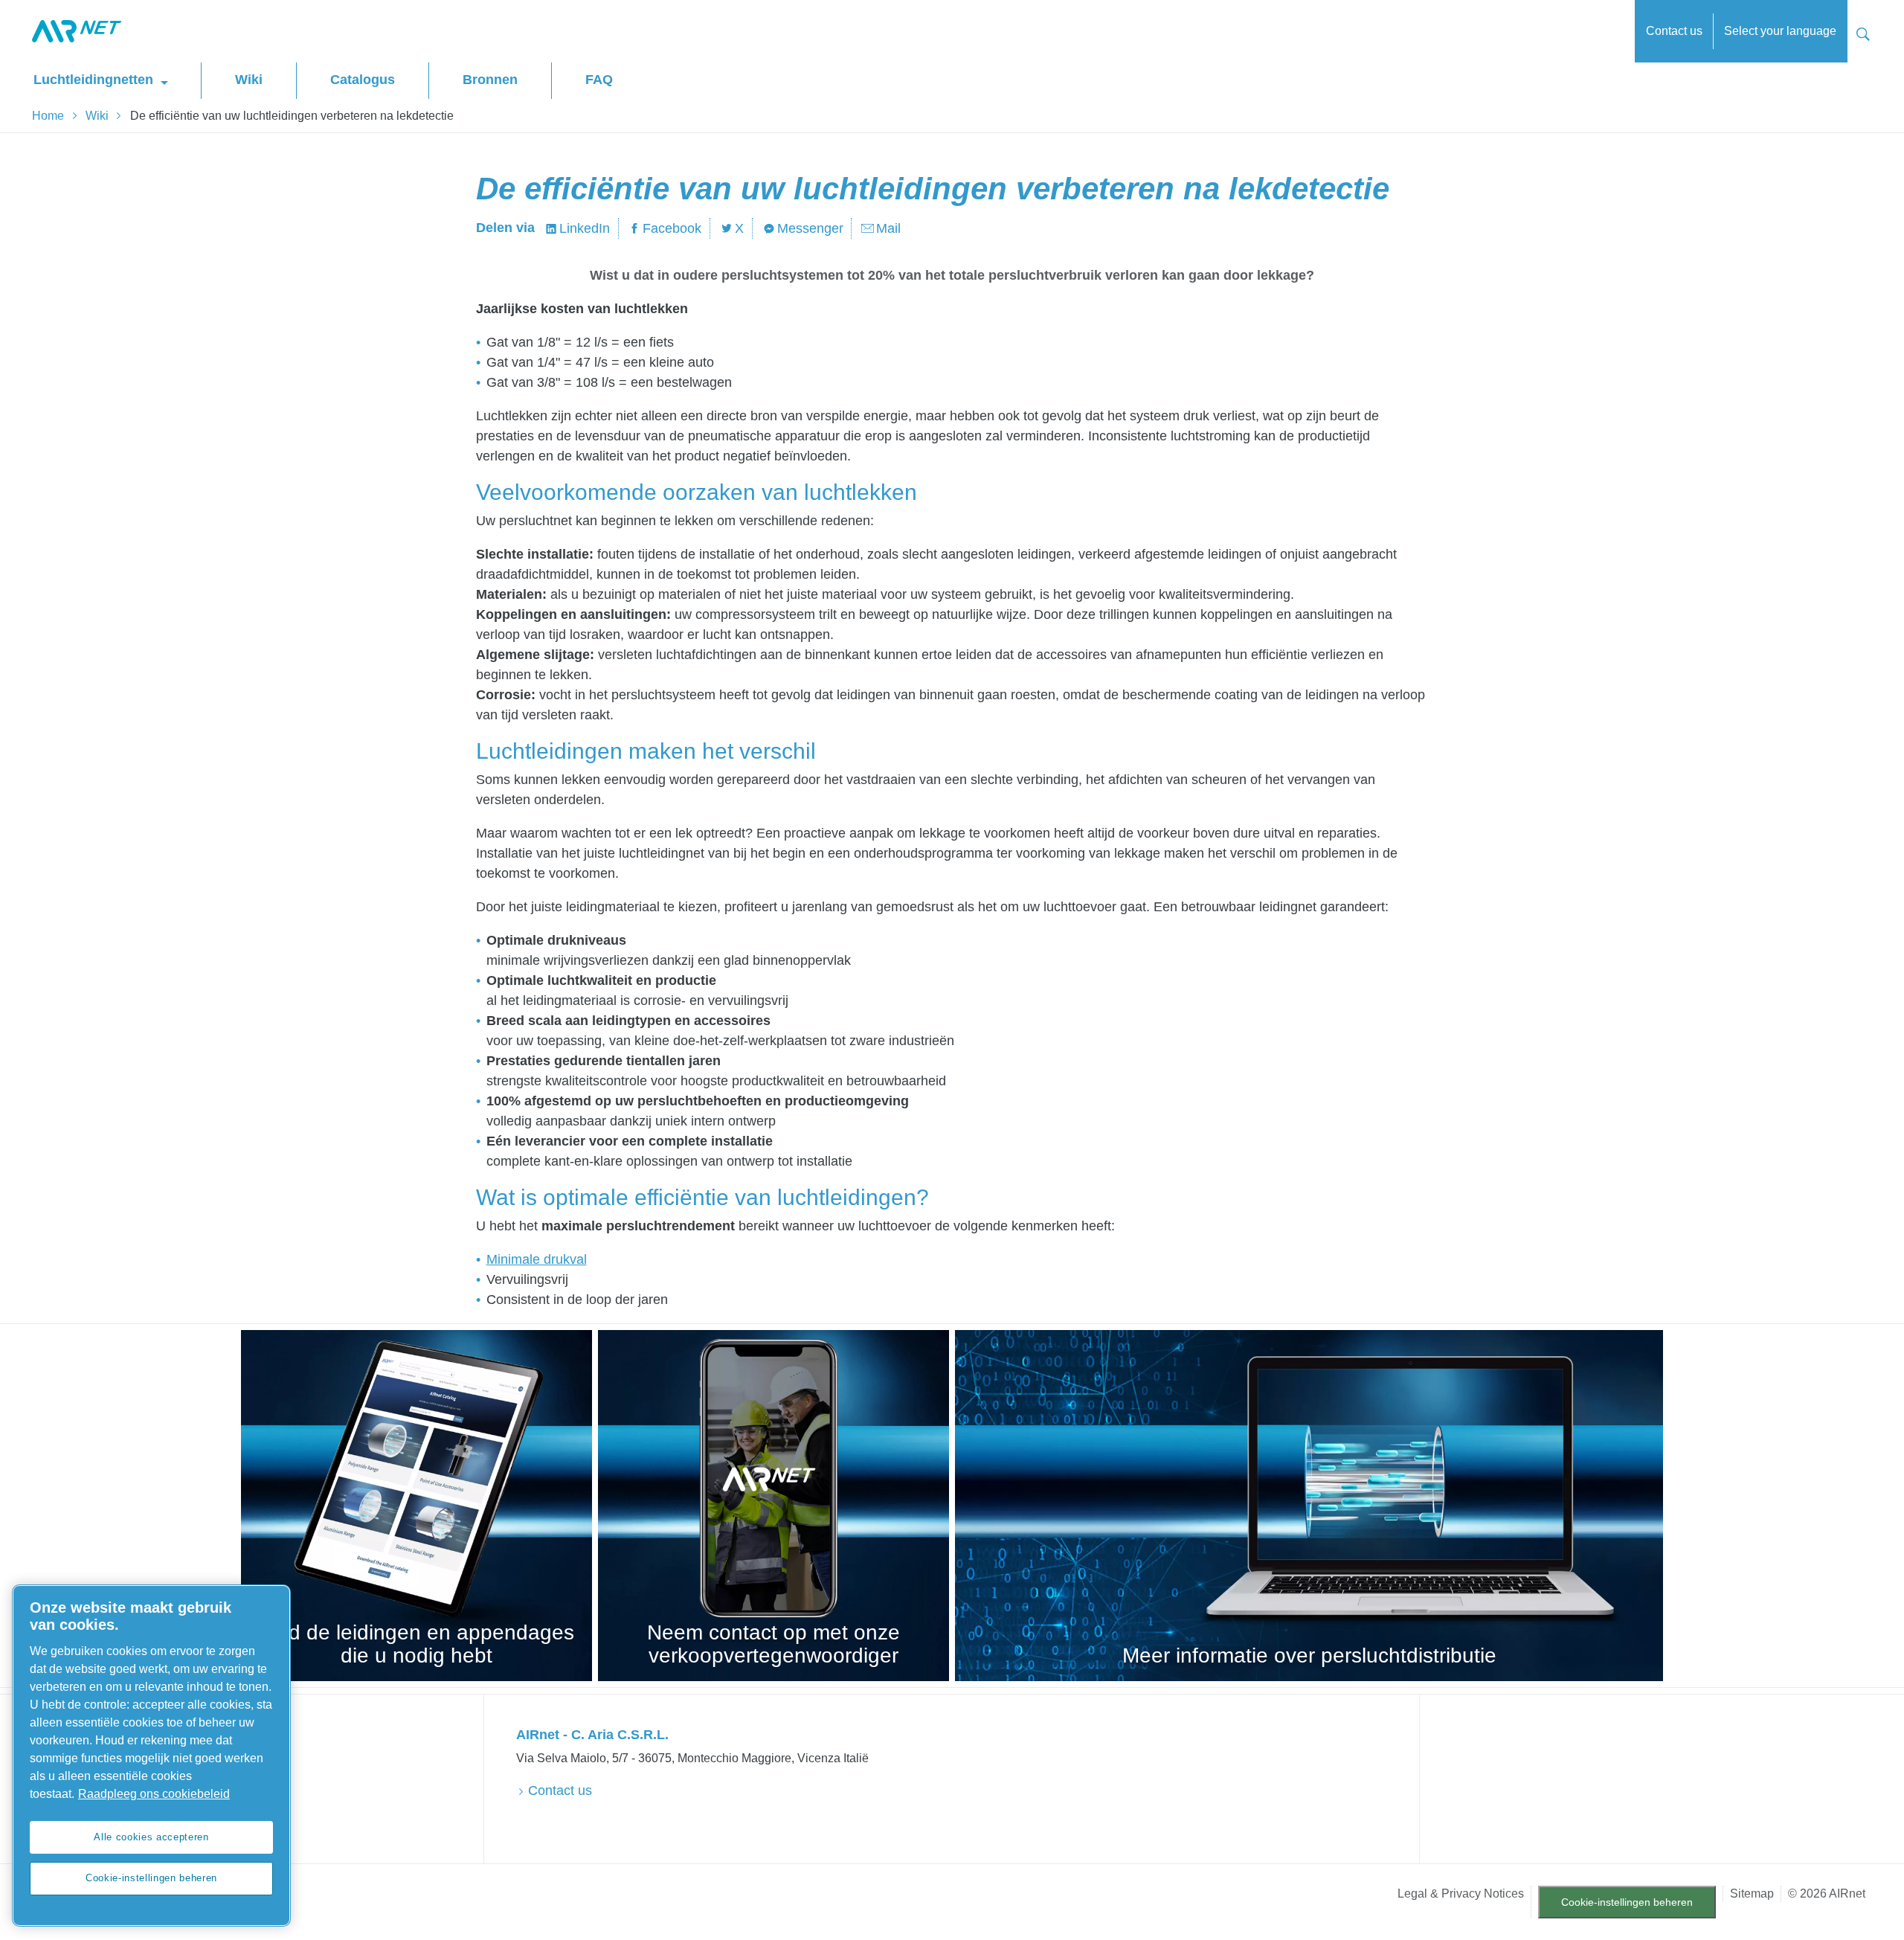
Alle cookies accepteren (151, 1837)
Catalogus (363, 80)
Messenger (810, 228)
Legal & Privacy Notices (1461, 1894)
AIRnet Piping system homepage (77, 31)
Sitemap (1752, 1894)
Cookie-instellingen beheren (1627, 1902)
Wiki (249, 80)
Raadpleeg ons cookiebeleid (154, 1794)
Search (1863, 32)
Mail (888, 228)
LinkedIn (585, 228)
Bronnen (490, 80)
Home (48, 116)
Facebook (672, 228)
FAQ (599, 80)
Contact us (1674, 31)
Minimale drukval (537, 1259)
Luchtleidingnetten (93, 80)
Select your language (1780, 31)
